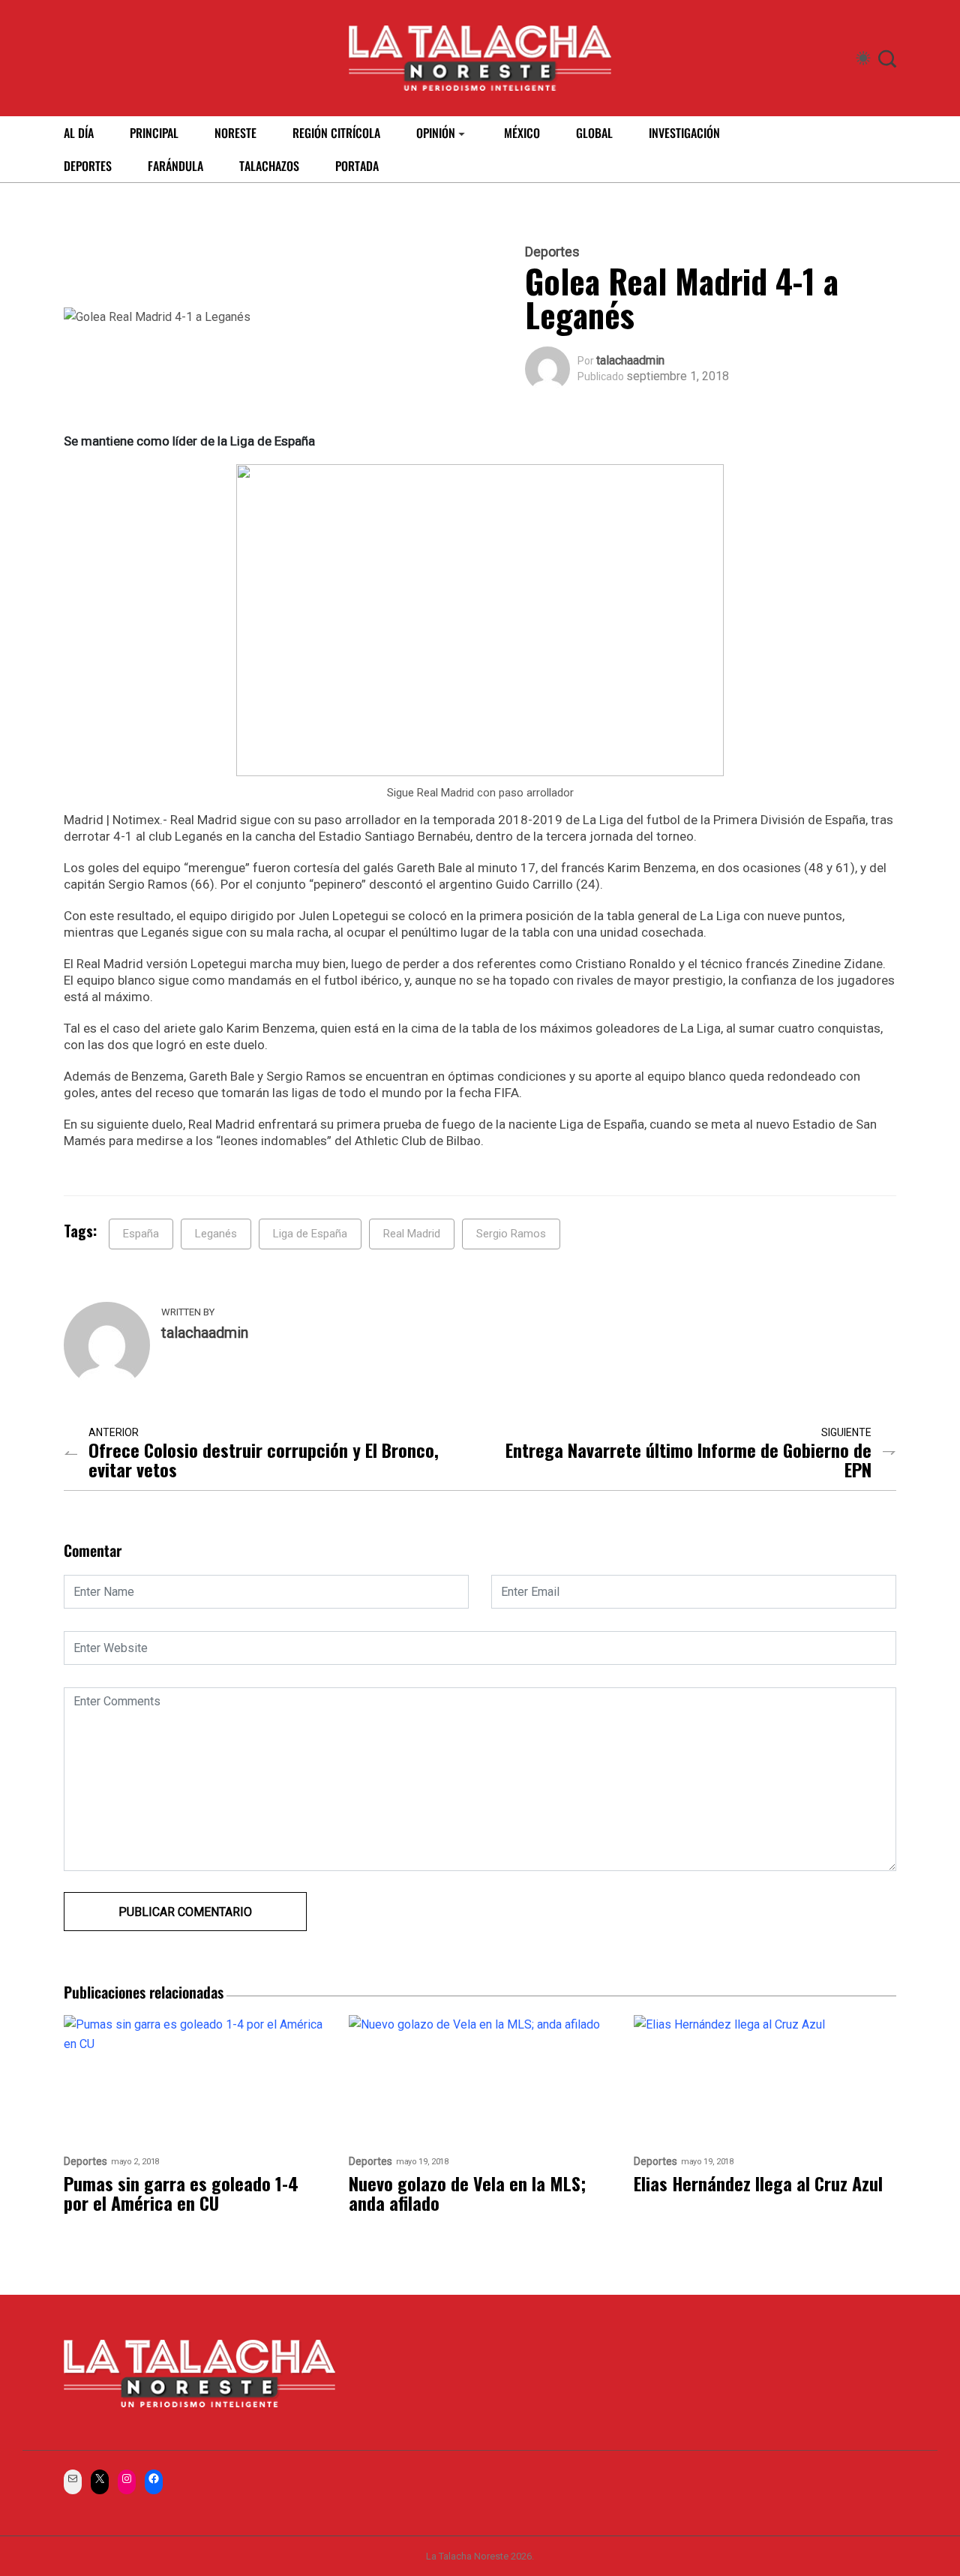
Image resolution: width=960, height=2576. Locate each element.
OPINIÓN (436, 133)
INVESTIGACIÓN (684, 133)
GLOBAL (594, 133)
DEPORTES (88, 166)
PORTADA (357, 166)
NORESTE (235, 133)
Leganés (216, 1234)
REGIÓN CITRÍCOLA (336, 133)
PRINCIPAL (154, 133)
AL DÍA (79, 133)
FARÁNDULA (175, 166)
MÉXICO (522, 133)
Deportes (552, 252)
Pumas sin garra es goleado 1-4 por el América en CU (181, 2193)
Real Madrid (412, 1234)
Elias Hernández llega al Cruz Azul (758, 2183)
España (141, 1234)
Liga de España (310, 1234)
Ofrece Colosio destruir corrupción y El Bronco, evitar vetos (264, 1459)
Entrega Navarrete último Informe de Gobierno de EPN (688, 1459)
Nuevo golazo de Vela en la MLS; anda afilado (467, 2193)
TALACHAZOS (269, 166)
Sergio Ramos (511, 1234)
